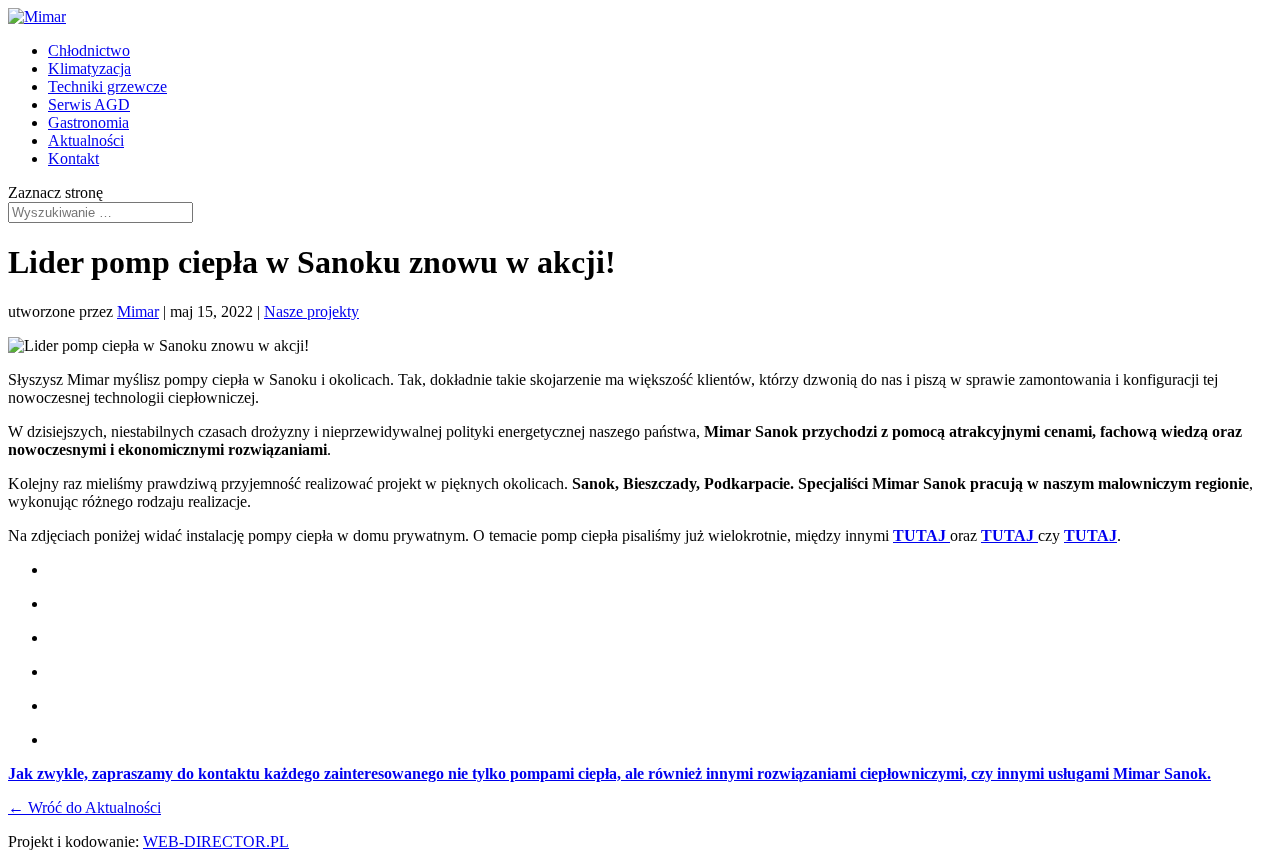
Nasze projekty (311, 311)
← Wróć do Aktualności (84, 807)
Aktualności (86, 140)
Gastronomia (88, 122)
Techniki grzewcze (107, 86)
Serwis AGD (89, 104)
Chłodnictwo (89, 50)
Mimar (138, 311)
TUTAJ (921, 535)
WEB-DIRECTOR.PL (216, 841)
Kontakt (73, 158)
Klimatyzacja (89, 68)
